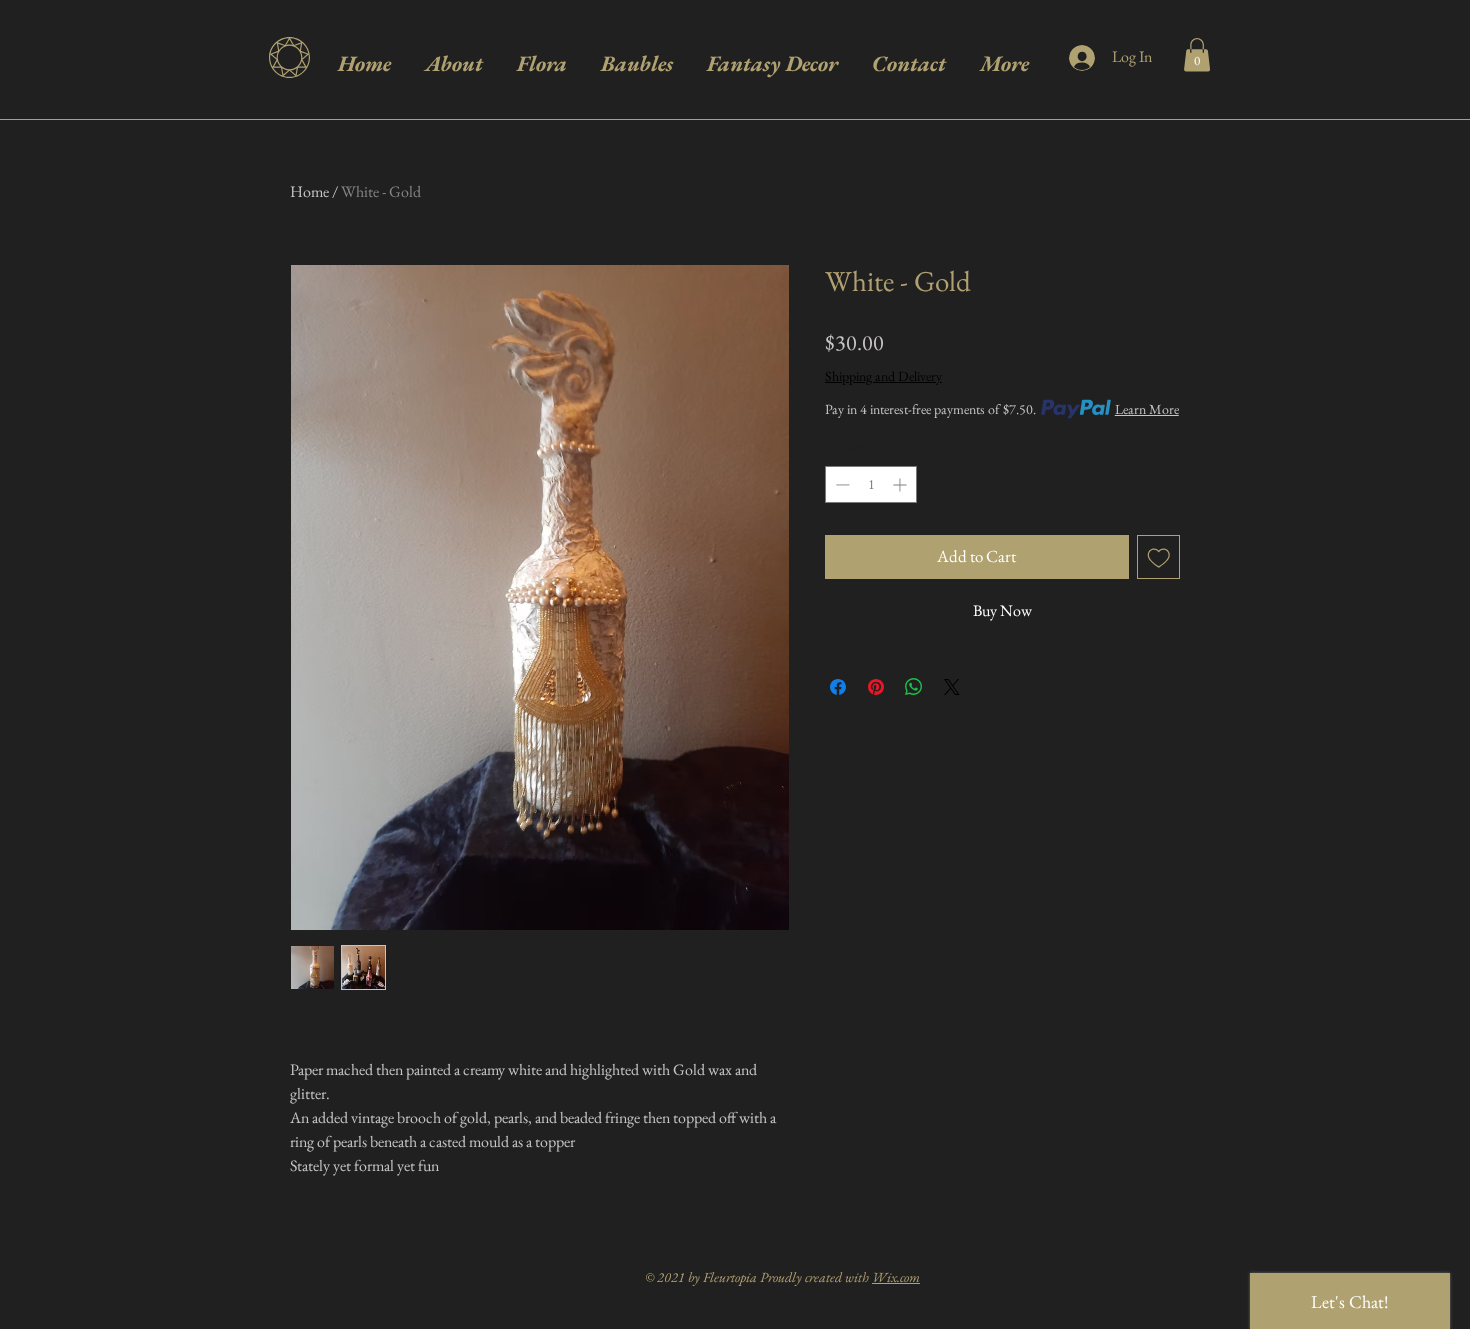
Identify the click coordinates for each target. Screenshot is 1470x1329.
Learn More (1147, 409)
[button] (1197, 54)
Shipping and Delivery (883, 376)
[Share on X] (952, 687)
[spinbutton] (871, 484)
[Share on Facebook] (838, 687)
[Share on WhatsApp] (914, 687)
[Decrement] (840, 484)
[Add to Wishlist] (1159, 557)
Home (309, 191)
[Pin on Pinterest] (876, 687)
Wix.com (896, 1277)
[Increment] (901, 484)
